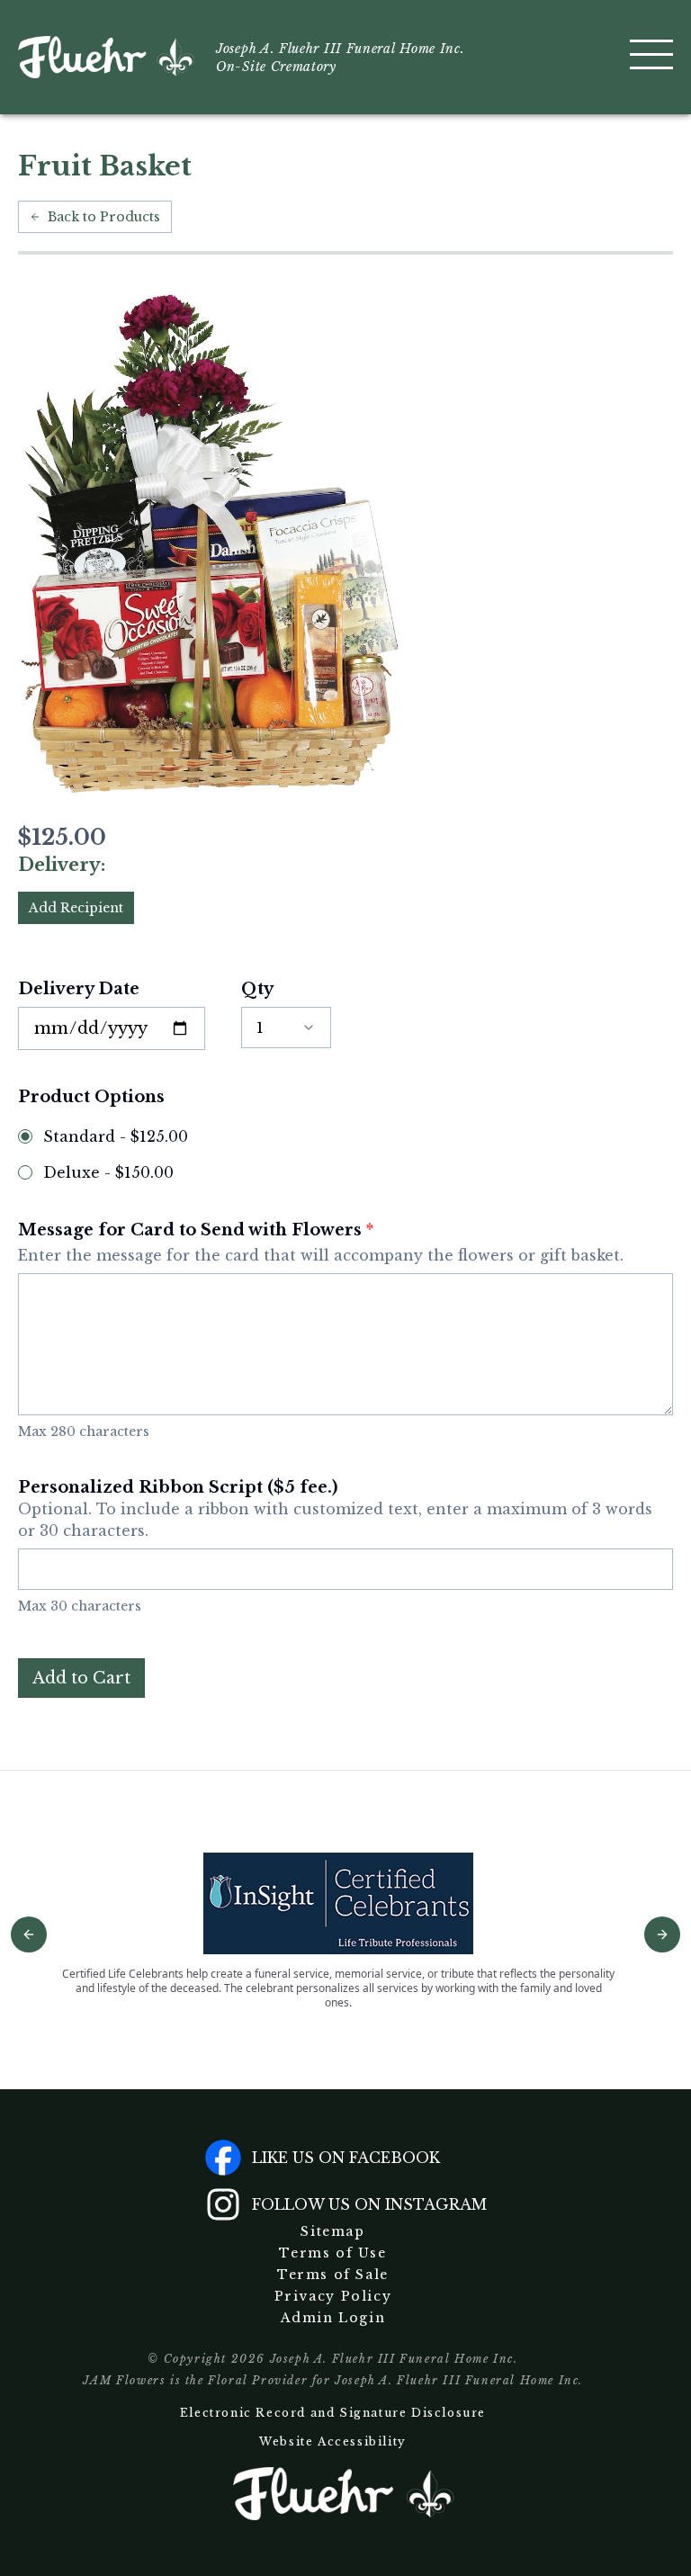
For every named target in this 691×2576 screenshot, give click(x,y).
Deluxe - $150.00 (108, 1172)
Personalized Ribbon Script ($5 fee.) (335, 1508)
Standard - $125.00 (116, 1136)
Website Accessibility (333, 2441)
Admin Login (333, 2318)
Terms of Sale (333, 2275)
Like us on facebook (346, 2158)
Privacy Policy (333, 2296)
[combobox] (286, 1028)
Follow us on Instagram (369, 2204)
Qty (257, 989)
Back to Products (104, 217)
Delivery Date (79, 989)
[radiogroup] (345, 1154)
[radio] (25, 1136)
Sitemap (332, 2231)
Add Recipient (76, 908)
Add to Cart (81, 1678)
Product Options (91, 1097)
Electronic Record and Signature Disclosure (333, 2413)
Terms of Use (332, 2253)
